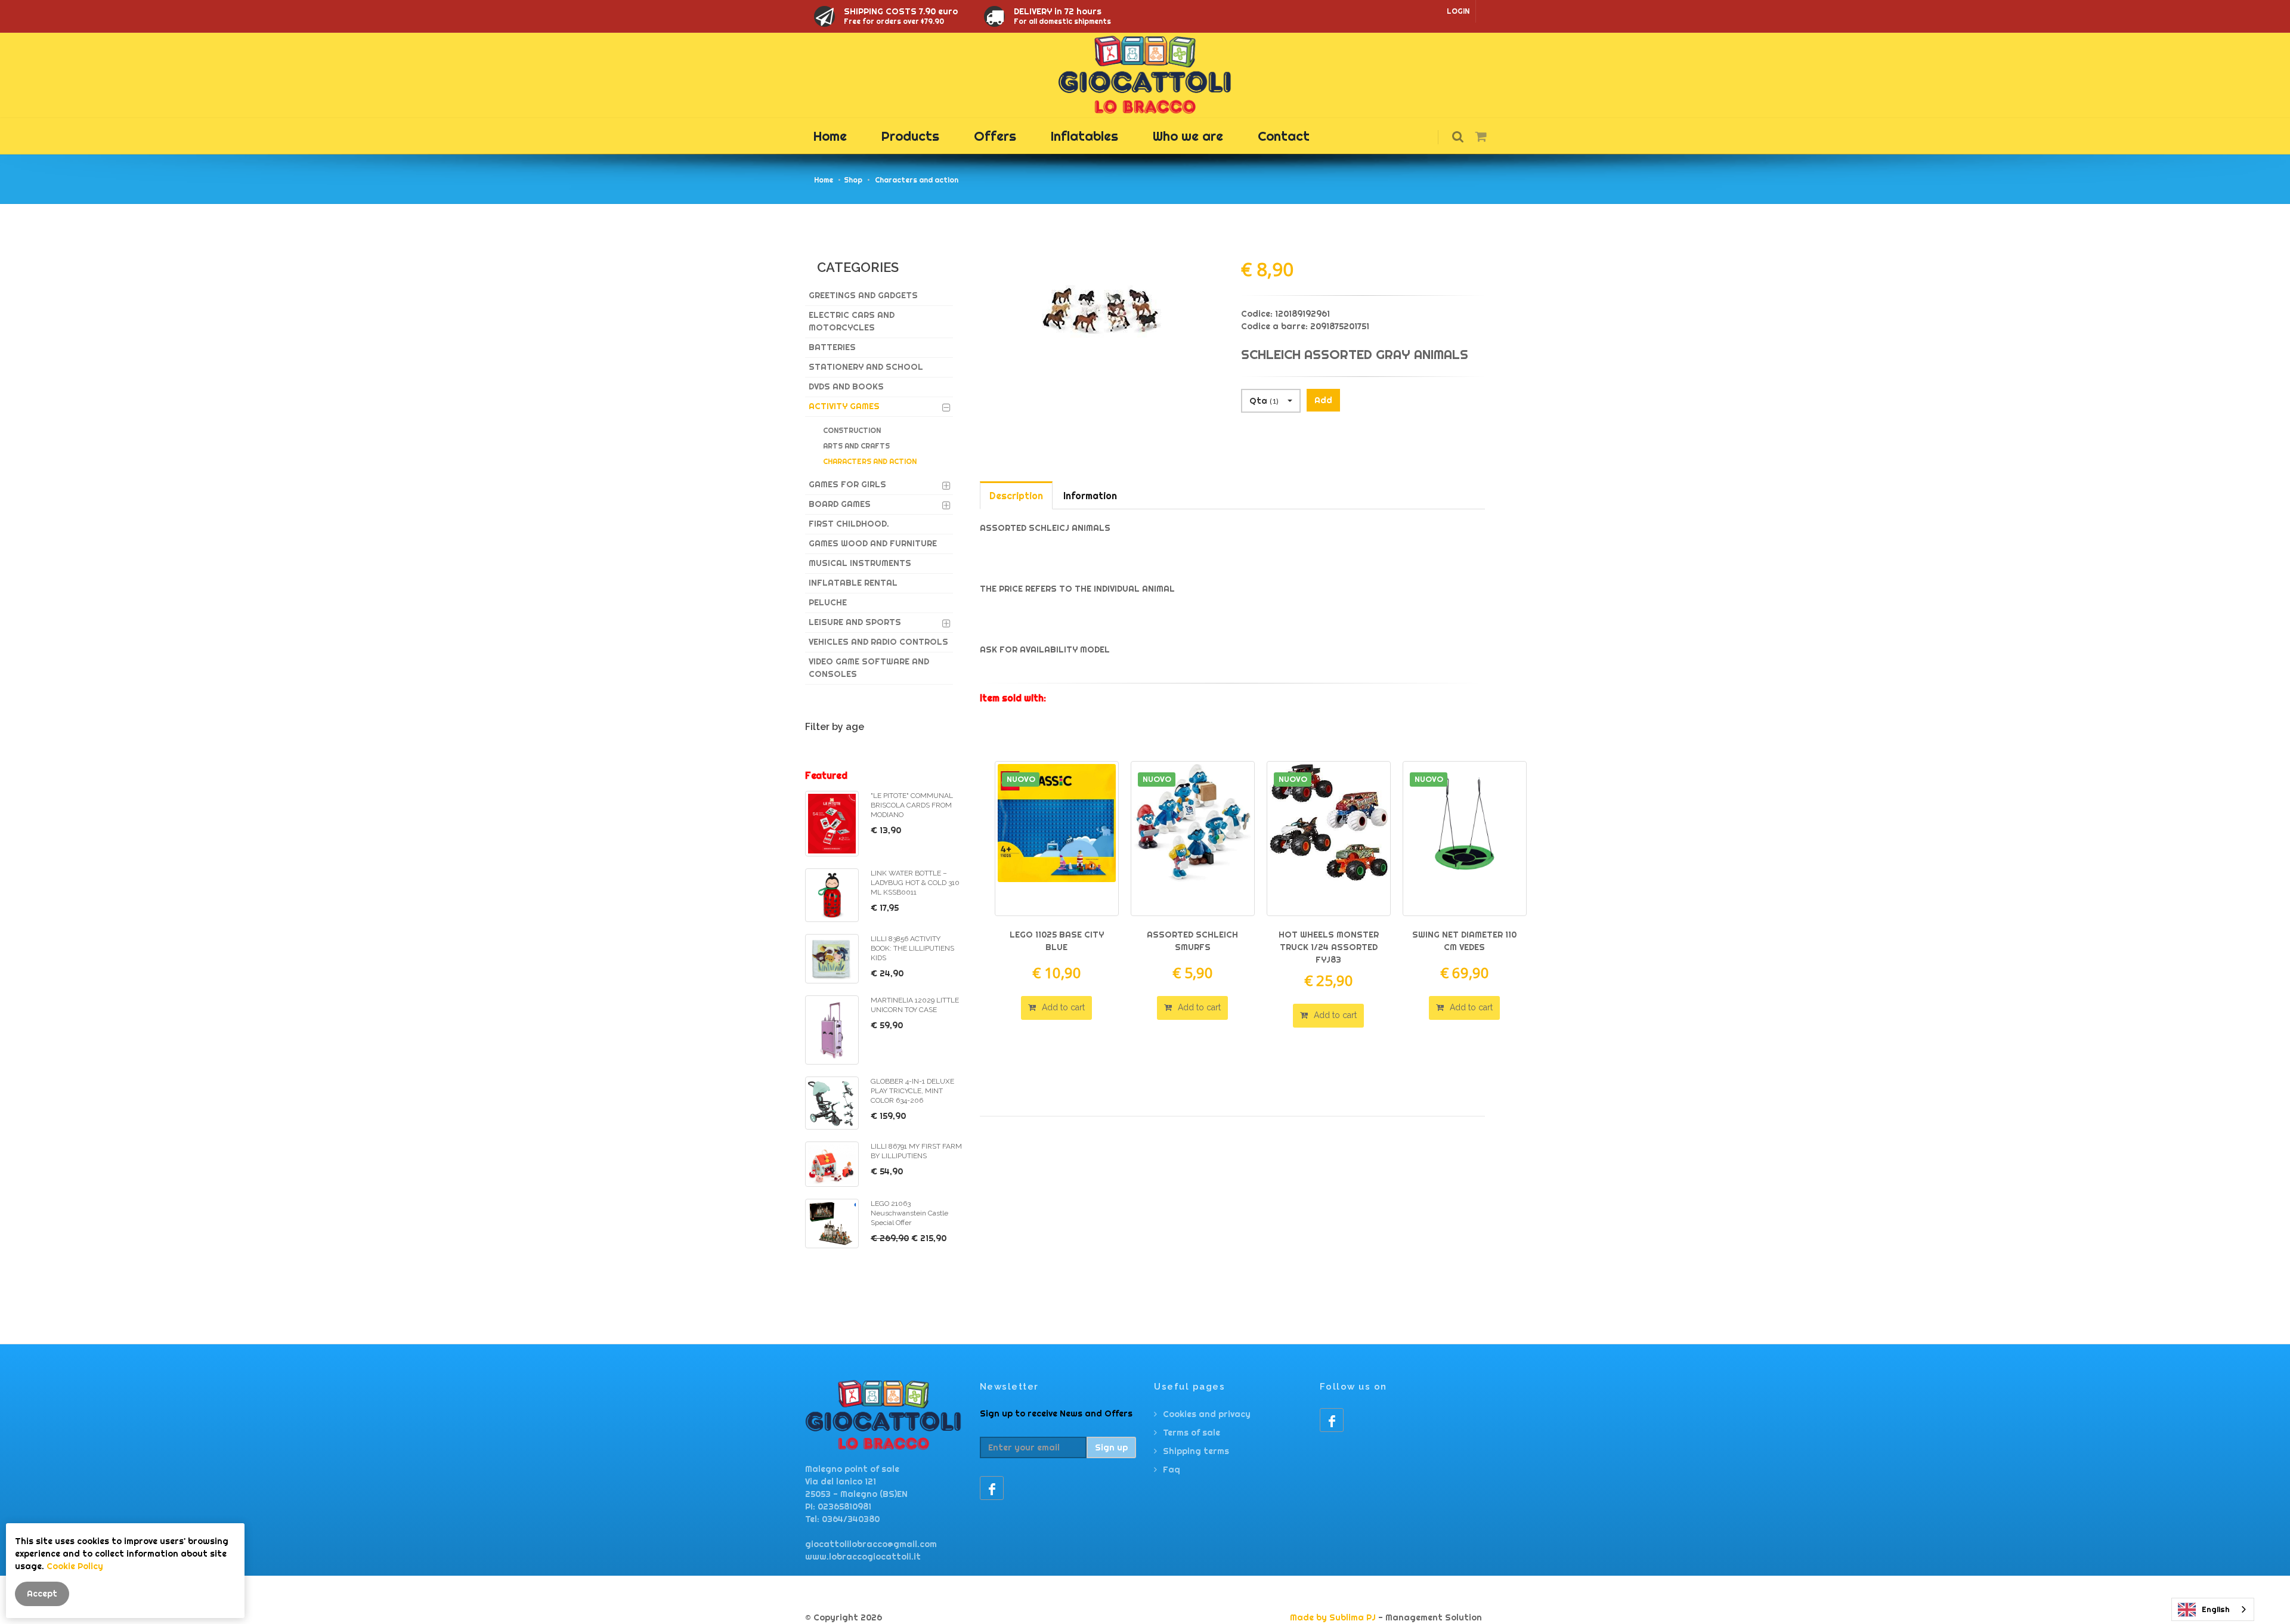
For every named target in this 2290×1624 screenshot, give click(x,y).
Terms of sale (1192, 1433)
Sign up (1111, 1447)
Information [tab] (1090, 496)
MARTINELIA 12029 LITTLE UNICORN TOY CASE (915, 1005)
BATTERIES (832, 347)
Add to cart (1062, 1007)
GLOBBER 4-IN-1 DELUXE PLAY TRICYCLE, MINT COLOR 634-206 (912, 1091)
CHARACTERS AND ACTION (870, 461)
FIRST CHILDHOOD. (849, 524)
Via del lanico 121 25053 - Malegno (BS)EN (856, 1488)
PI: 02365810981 (838, 1507)
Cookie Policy (75, 1566)
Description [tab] (1016, 496)
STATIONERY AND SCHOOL (866, 367)
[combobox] (2213, 1609)
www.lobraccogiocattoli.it (863, 1557)
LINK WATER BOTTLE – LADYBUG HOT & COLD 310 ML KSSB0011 (915, 883)
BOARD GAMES (840, 504)
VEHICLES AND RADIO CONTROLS (878, 642)
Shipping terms (1196, 1451)
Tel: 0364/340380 (842, 1519)
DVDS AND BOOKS (846, 386)
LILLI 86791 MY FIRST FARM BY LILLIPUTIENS (916, 1151)
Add (1323, 400)
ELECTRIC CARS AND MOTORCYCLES (852, 321)
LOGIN (1458, 11)
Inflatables (1084, 136)
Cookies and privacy (1207, 1414)
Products (910, 136)
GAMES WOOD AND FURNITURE (873, 543)
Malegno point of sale (852, 1469)
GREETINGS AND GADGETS (863, 295)
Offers (995, 136)
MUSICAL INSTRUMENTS (860, 563)
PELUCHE (828, 602)
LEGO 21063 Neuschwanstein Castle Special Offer (909, 1213)
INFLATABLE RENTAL (853, 583)
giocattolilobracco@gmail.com (871, 1544)
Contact (1284, 136)
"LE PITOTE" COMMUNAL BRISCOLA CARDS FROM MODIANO (912, 805)
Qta (1264, 401)
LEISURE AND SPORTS (855, 622)
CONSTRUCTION (852, 430)
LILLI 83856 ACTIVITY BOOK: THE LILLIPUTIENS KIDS (912, 948)
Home (830, 136)
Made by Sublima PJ (1333, 1617)
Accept (42, 1594)
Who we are (1188, 136)
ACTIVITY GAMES (844, 406)
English (2216, 1609)
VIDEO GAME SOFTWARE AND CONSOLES (869, 668)
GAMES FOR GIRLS (847, 484)
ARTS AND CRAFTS (856, 446)
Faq (1172, 1470)
